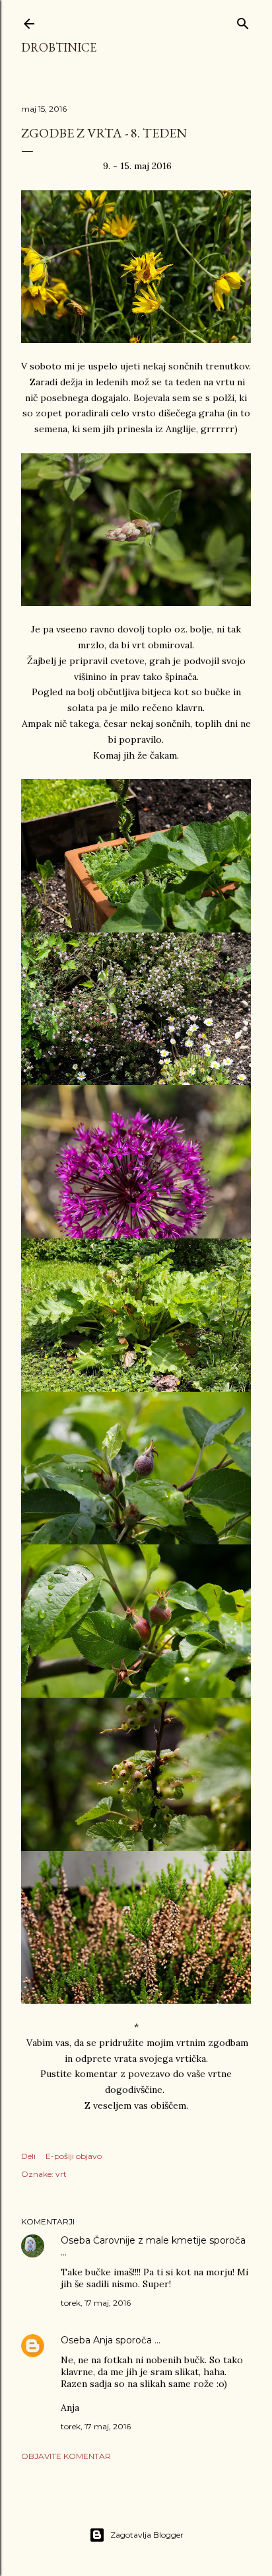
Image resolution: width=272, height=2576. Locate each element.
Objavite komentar (66, 2456)
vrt (61, 2174)
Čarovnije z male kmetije (150, 2240)
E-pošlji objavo (74, 2156)
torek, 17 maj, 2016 (96, 2303)
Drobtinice (59, 47)
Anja (103, 2340)
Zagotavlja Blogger (147, 2535)
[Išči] (243, 21)
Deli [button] (28, 2156)
